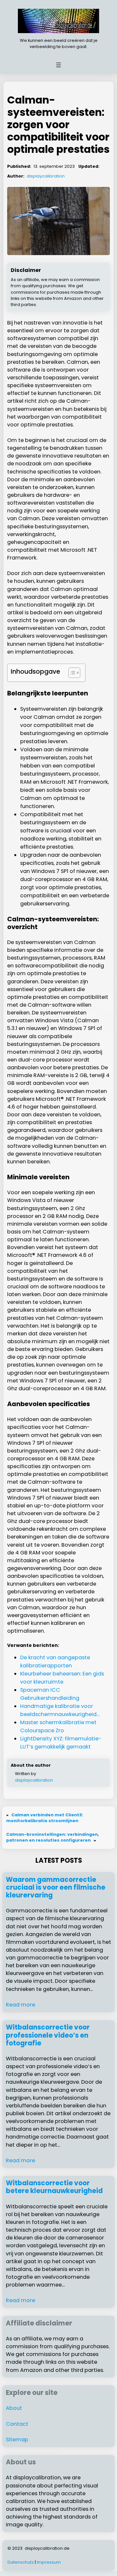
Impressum (49, 2562)
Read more (20, 2005)
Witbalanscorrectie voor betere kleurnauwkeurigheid (54, 2187)
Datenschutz (21, 2562)
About (14, 2408)
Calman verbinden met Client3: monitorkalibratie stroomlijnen (45, 1818)
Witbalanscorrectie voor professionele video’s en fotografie (48, 2035)
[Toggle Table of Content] (71, 673)
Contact (17, 2424)
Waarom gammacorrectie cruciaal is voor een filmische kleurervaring (56, 1888)
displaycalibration (46, 176)
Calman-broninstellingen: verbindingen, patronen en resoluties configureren (53, 1837)
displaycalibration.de (47, 2548)
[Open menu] (58, 65)
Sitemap (17, 2440)
